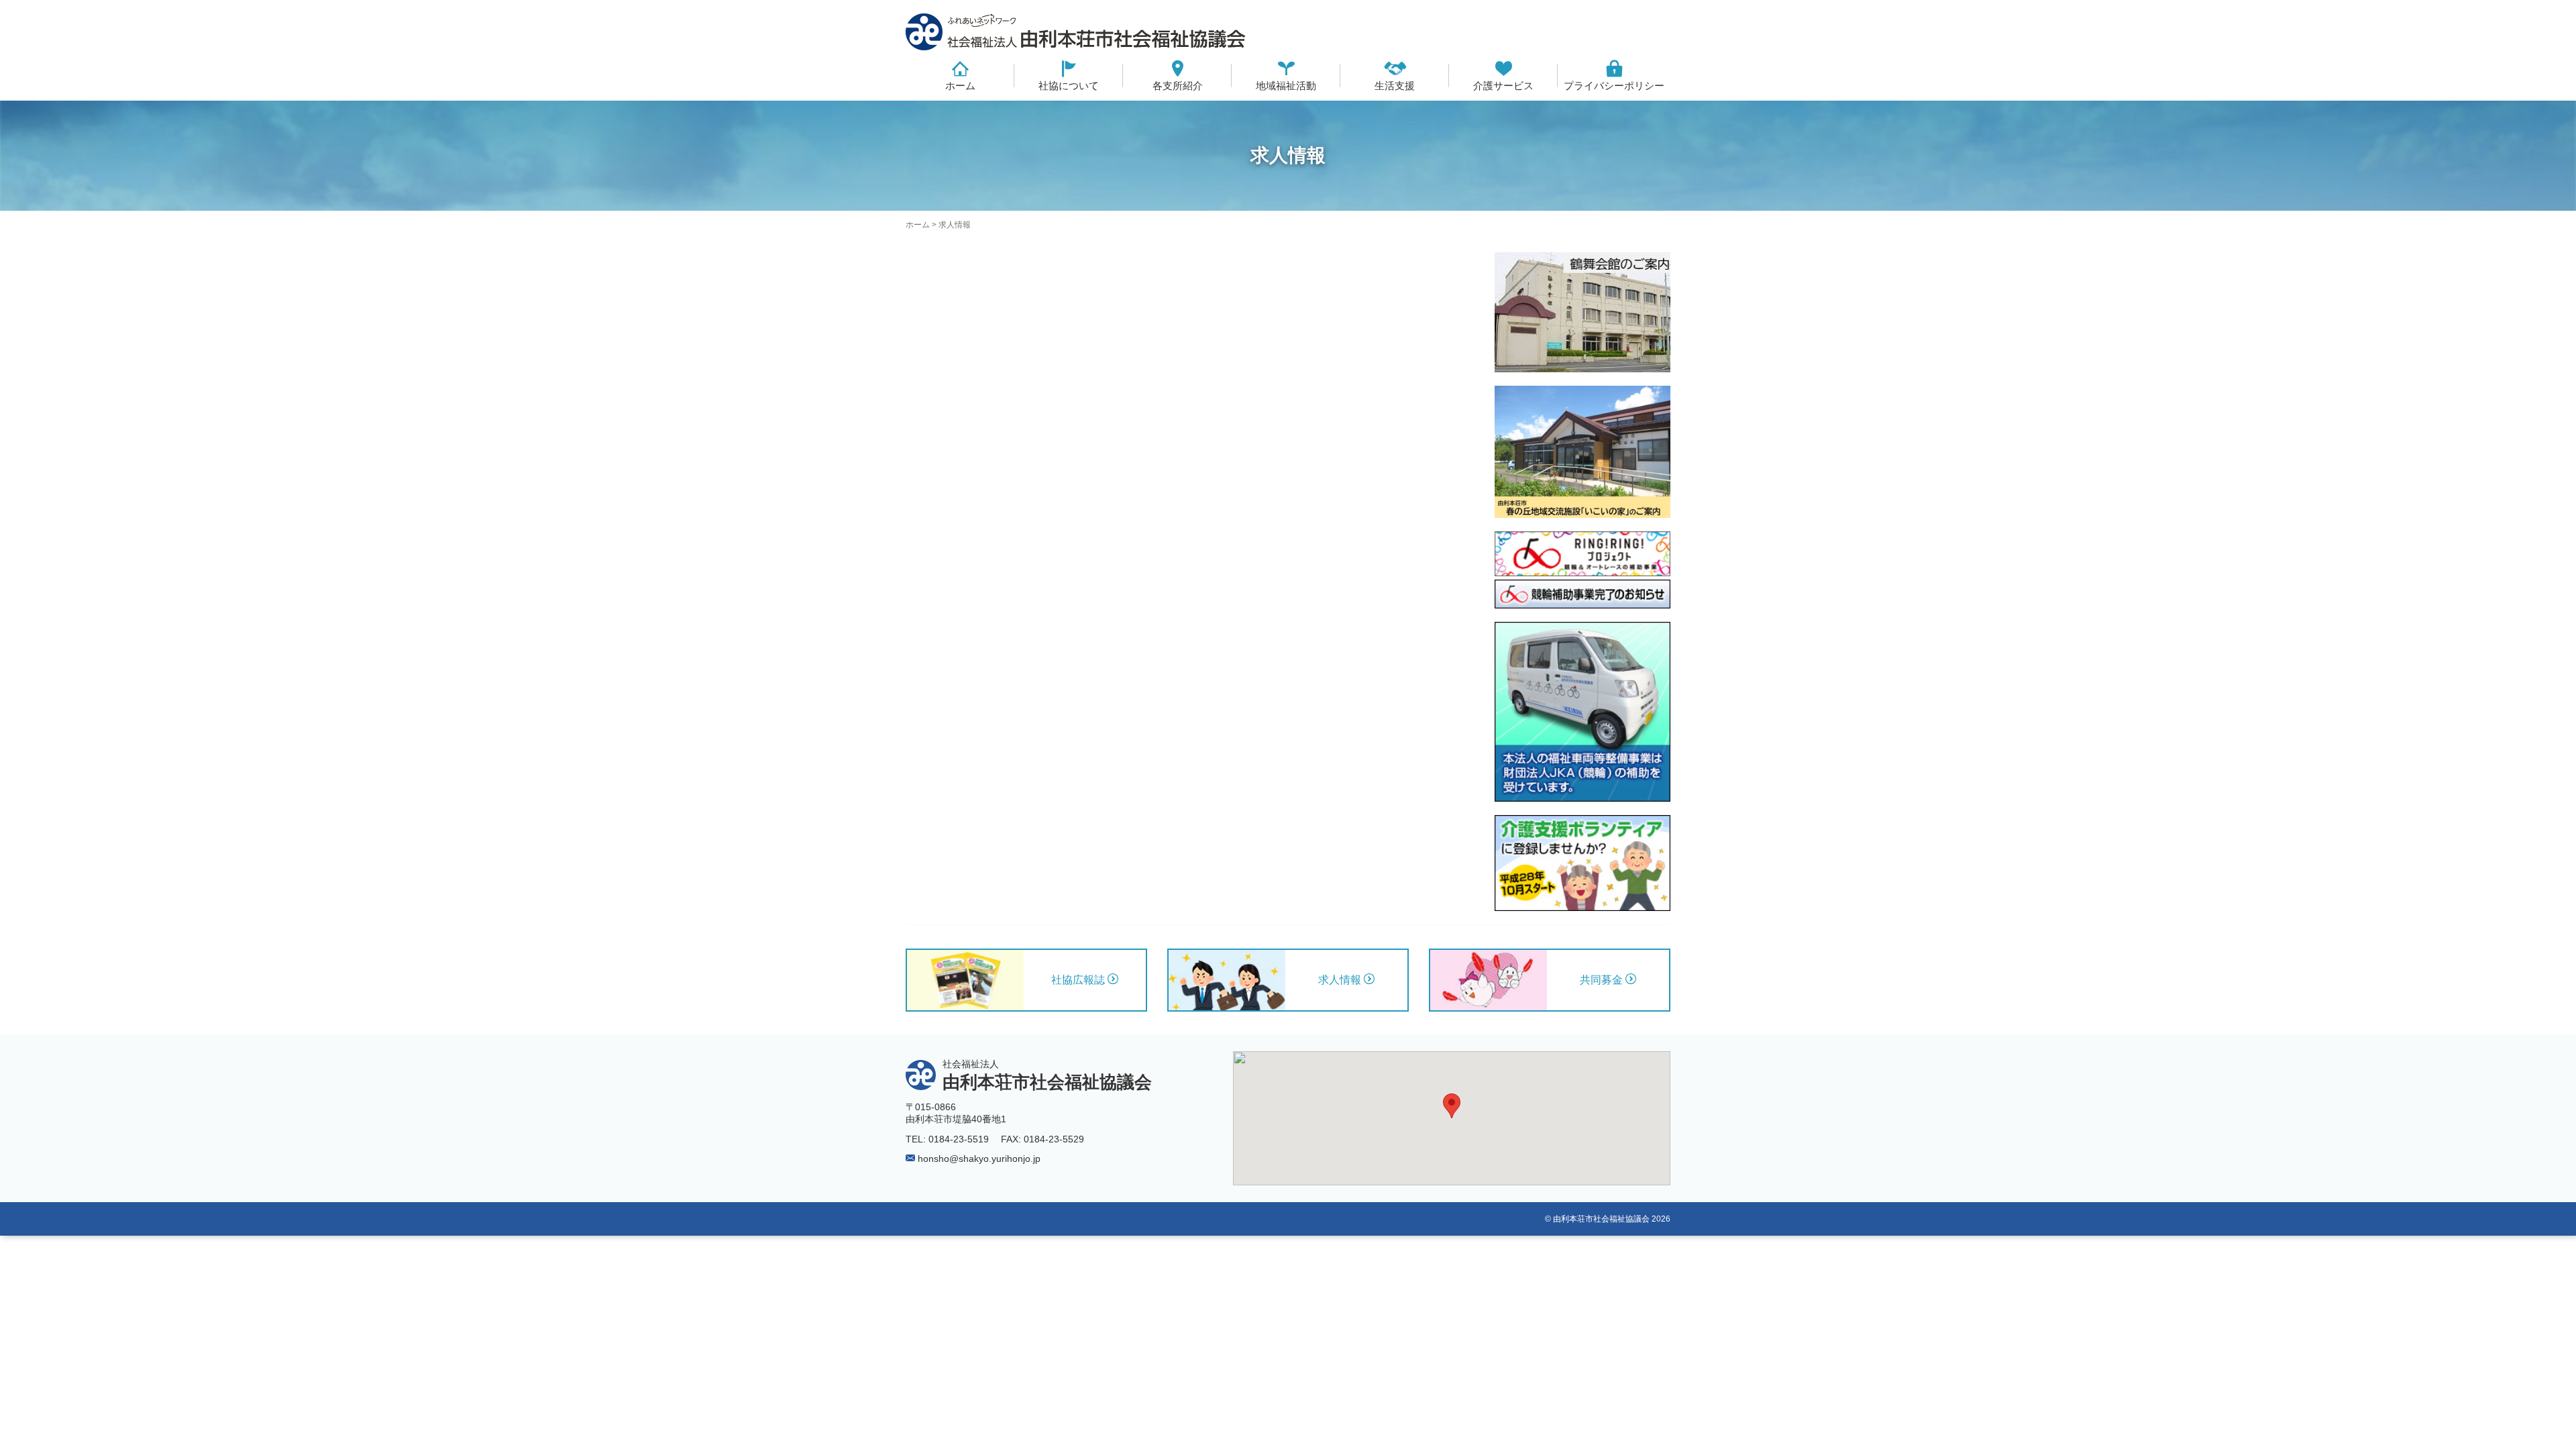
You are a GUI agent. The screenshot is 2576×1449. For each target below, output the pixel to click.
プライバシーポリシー (1614, 86)
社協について (1069, 86)
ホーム (960, 86)
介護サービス (1503, 86)
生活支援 (1395, 86)
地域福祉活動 (1286, 86)
